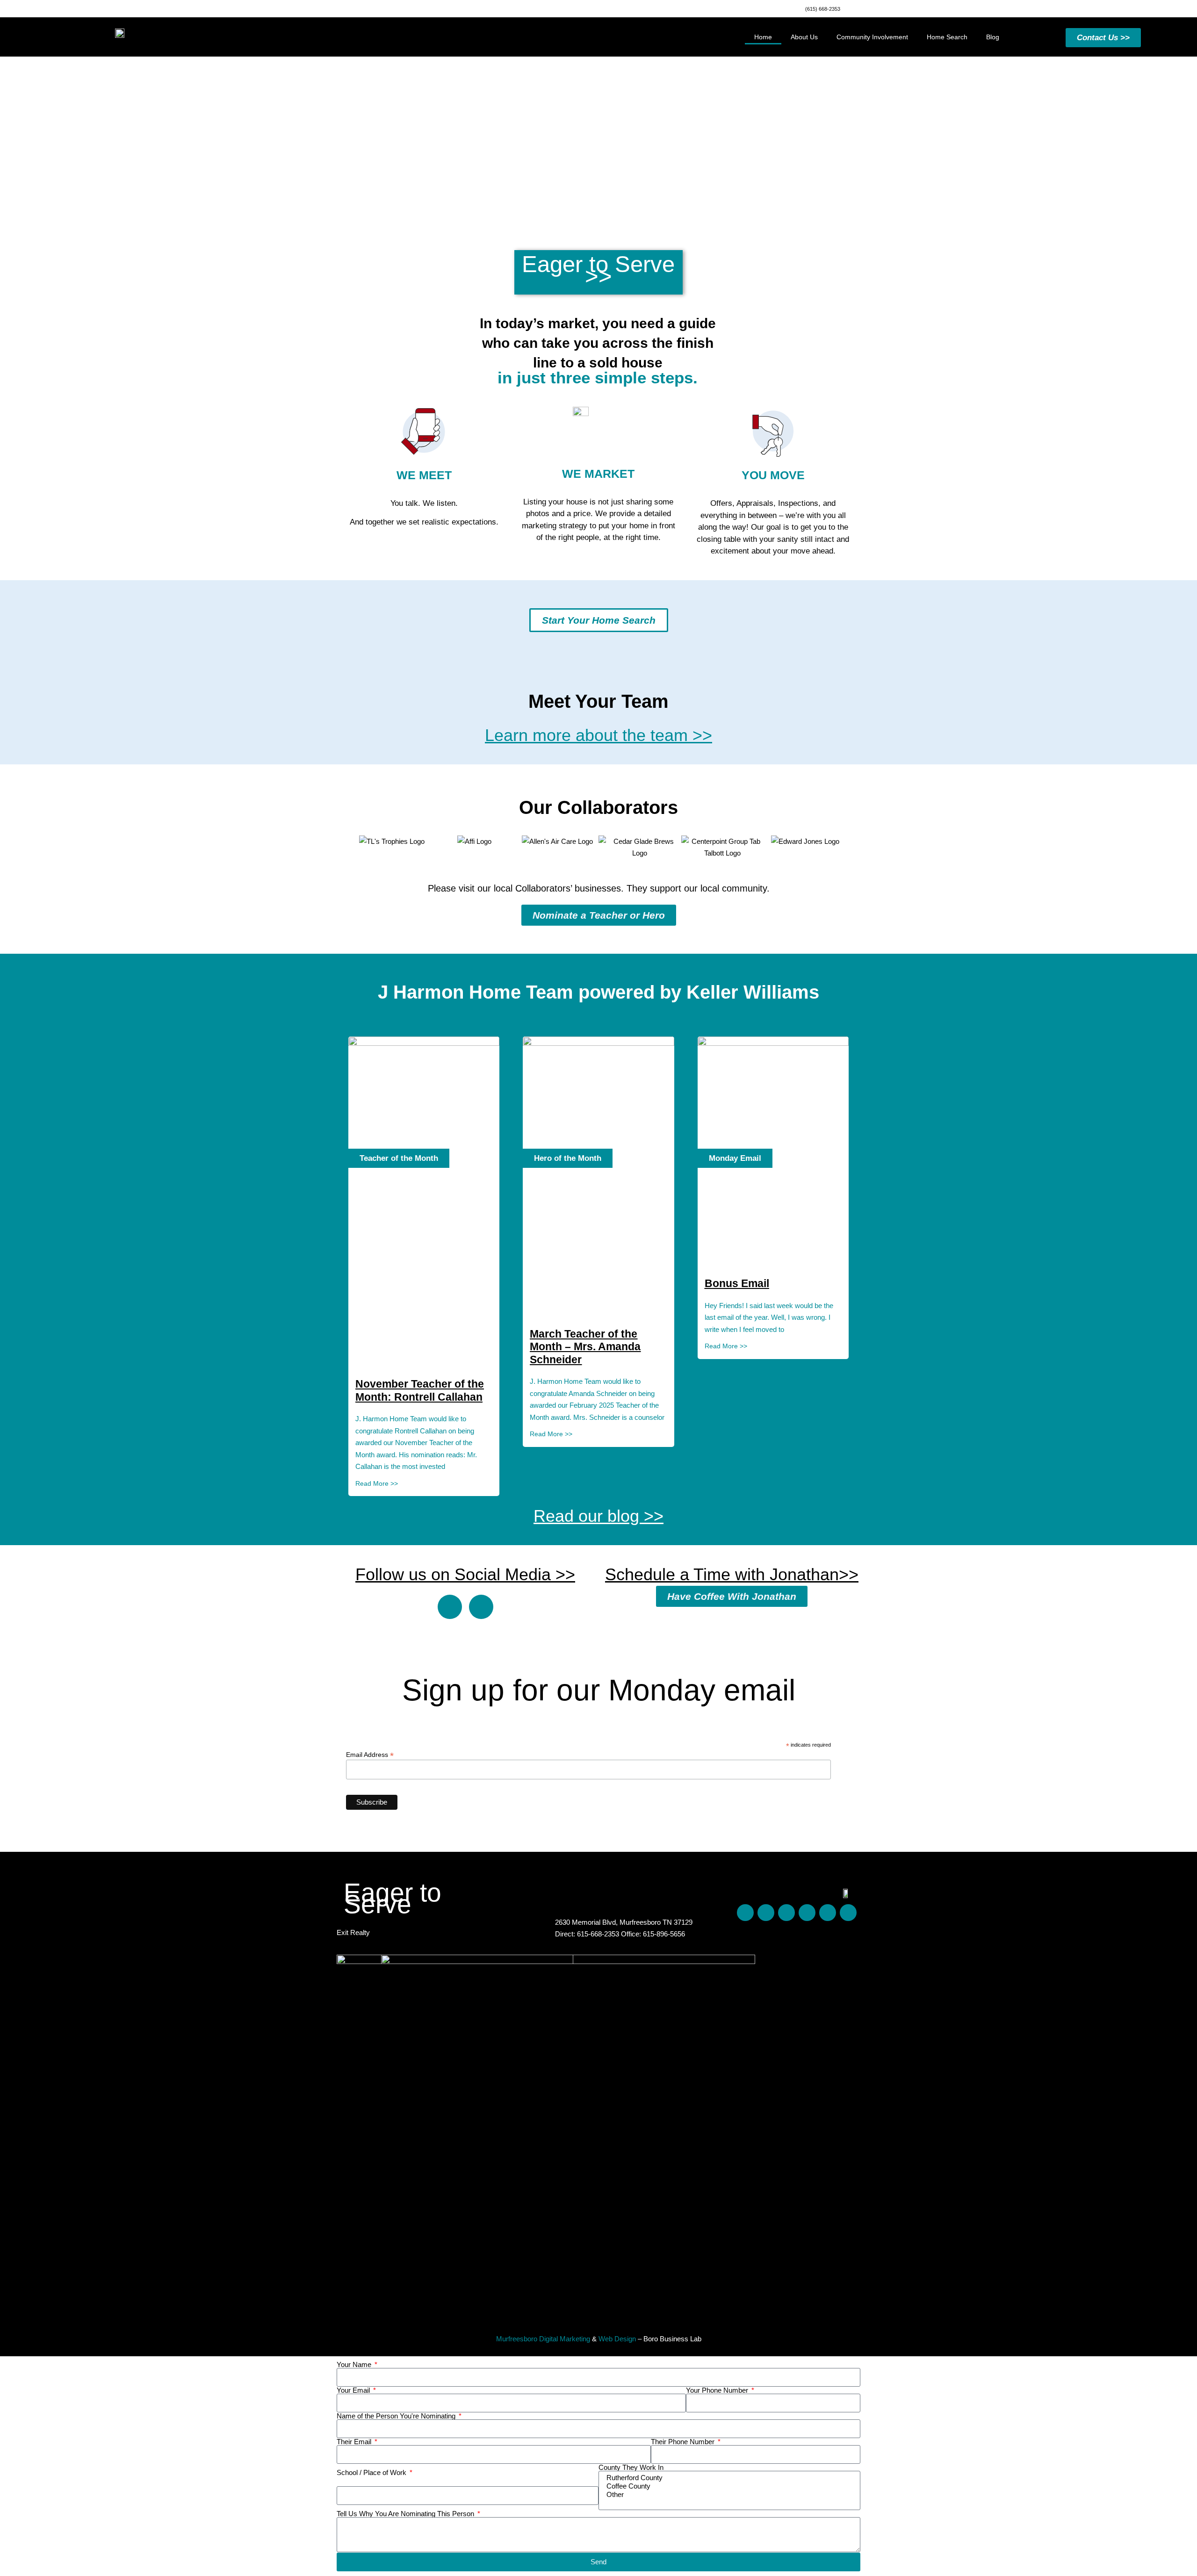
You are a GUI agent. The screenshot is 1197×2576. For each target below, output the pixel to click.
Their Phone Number (684, 2442)
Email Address (370, 1754)
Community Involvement (872, 37)
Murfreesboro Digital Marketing (543, 2339)
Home (763, 37)
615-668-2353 (599, 1934)
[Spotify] (828, 1913)
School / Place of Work (372, 2472)
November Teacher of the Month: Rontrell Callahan (420, 1390)
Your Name (355, 2364)
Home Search (947, 37)
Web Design (617, 2339)
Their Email (355, 2442)
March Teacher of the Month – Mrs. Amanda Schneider (585, 1347)
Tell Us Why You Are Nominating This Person (406, 2514)
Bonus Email (737, 1283)
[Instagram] (481, 1607)
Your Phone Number (718, 2390)
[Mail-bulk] (848, 1913)
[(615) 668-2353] (798, 7)
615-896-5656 (664, 1934)
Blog (993, 37)
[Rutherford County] (728, 2478)
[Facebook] (450, 1607)
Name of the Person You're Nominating (397, 2416)
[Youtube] (807, 1913)
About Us (804, 37)
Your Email (354, 2390)
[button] (341, 847)
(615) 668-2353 (823, 9)
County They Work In (631, 2467)
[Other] (728, 2495)
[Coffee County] (728, 2486)
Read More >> (377, 1483)
